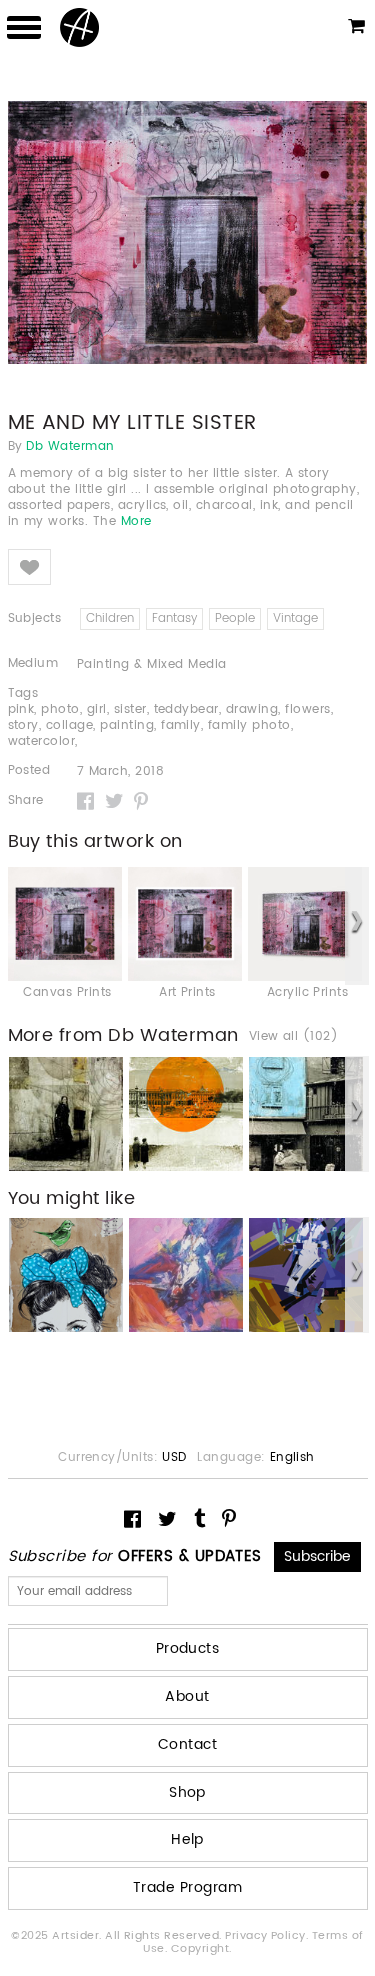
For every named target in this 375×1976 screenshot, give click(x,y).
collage (69, 725)
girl (97, 709)
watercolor (42, 741)
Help (187, 1839)
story (23, 725)
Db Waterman (70, 447)
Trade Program (187, 1887)
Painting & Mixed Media (152, 664)
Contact (187, 1744)
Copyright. (201, 1949)
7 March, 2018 (120, 772)
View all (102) (294, 1037)
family (181, 725)
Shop (187, 1792)
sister (130, 709)
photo (60, 709)
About (187, 1696)
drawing (252, 709)
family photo (249, 725)
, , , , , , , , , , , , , (171, 726)
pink (21, 709)
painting (127, 725)
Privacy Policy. (268, 1936)
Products (188, 1648)
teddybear (186, 709)
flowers (307, 709)
